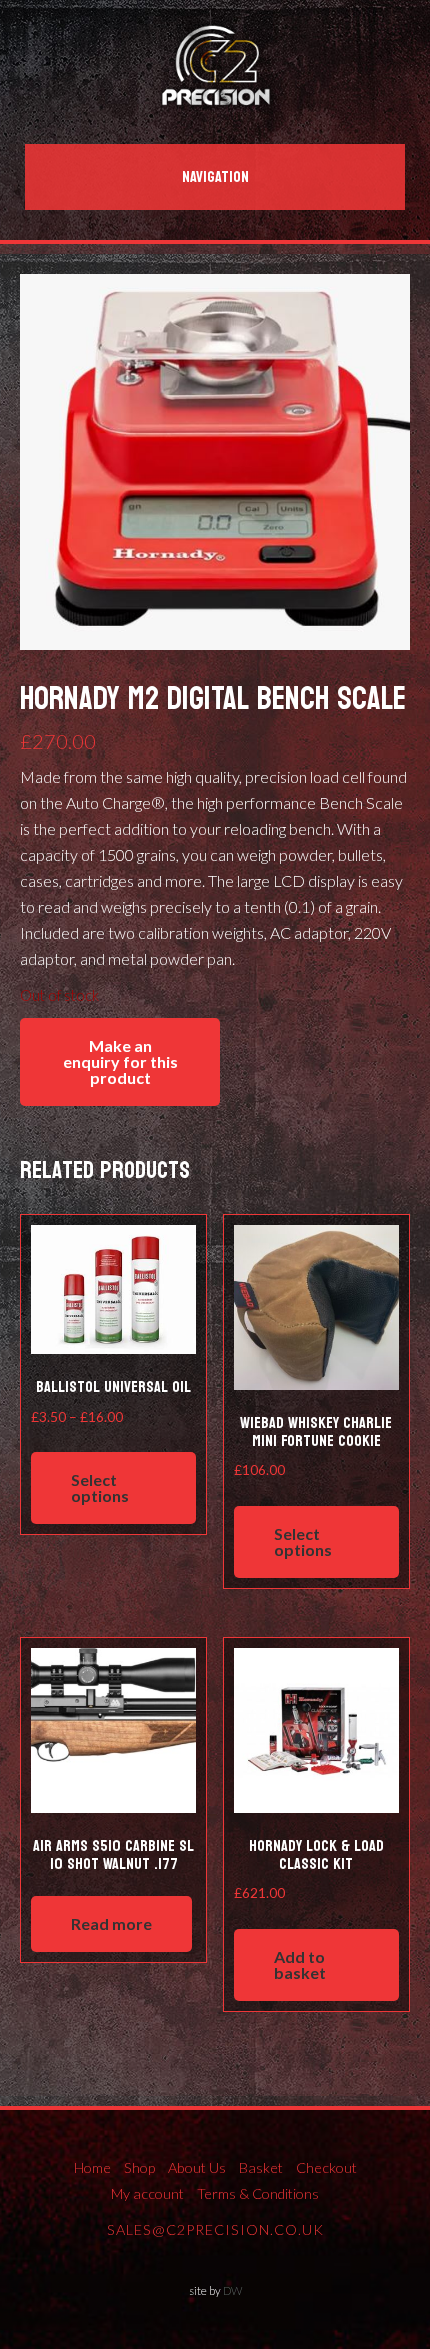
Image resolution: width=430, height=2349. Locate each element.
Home (92, 2167)
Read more (111, 1923)
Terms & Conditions (258, 2193)
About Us (197, 2167)
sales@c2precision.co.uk (215, 2229)
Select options (100, 1487)
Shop (139, 2167)
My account (147, 2193)
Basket (261, 2167)
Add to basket (300, 1964)
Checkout (326, 2167)
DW (232, 2290)
